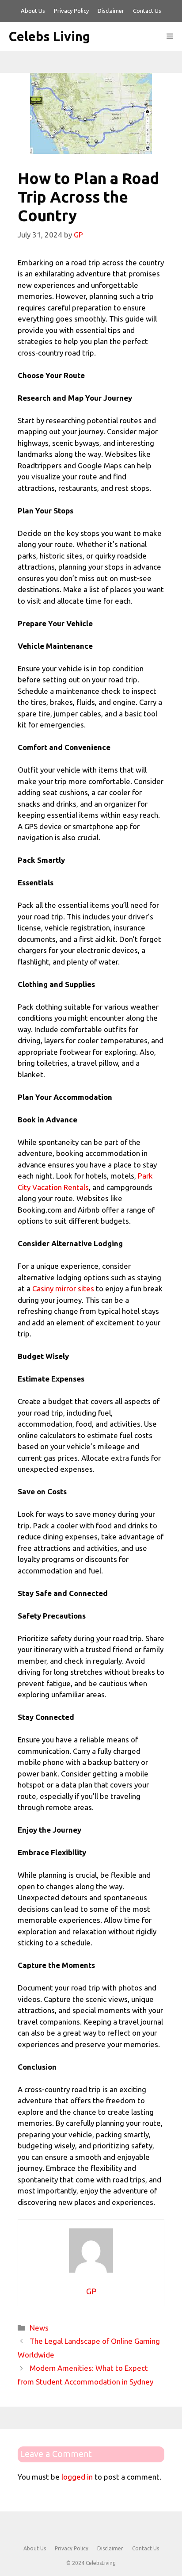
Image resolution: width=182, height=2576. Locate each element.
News (39, 2328)
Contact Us (147, 11)
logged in (77, 2477)
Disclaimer (111, 11)
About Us (33, 11)
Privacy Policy (71, 11)
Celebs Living (49, 36)
